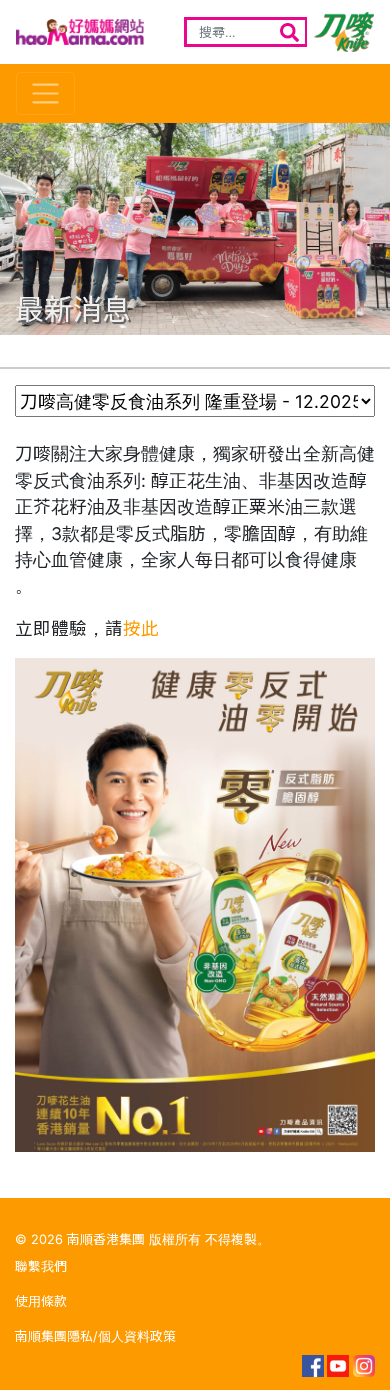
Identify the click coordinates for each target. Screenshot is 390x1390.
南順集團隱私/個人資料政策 (95, 1336)
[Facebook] (312, 1366)
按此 (141, 628)
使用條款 (41, 1301)
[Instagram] (364, 1366)
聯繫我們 (41, 1266)
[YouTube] (338, 1366)
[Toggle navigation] (45, 93)
